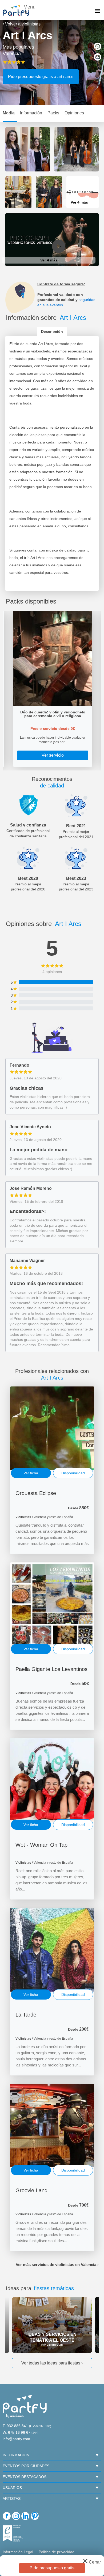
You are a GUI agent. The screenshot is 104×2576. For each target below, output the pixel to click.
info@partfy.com (16, 2439)
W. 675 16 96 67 (17, 2432)
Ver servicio (53, 755)
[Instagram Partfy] (16, 2516)
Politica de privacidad (57, 2552)
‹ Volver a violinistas (22, 24)
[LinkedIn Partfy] (25, 2516)
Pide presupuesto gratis (52, 2568)
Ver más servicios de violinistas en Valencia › (57, 2265)
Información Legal (18, 2552)
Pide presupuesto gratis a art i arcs (41, 77)
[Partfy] (19, 10)
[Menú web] (97, 11)
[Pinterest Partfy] (35, 2516)
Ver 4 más (79, 202)
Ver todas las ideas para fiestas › (52, 2363)
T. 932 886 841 (15, 2426)
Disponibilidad (73, 1473)
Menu (29, 7)
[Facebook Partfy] (7, 2516)
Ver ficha (31, 1473)
